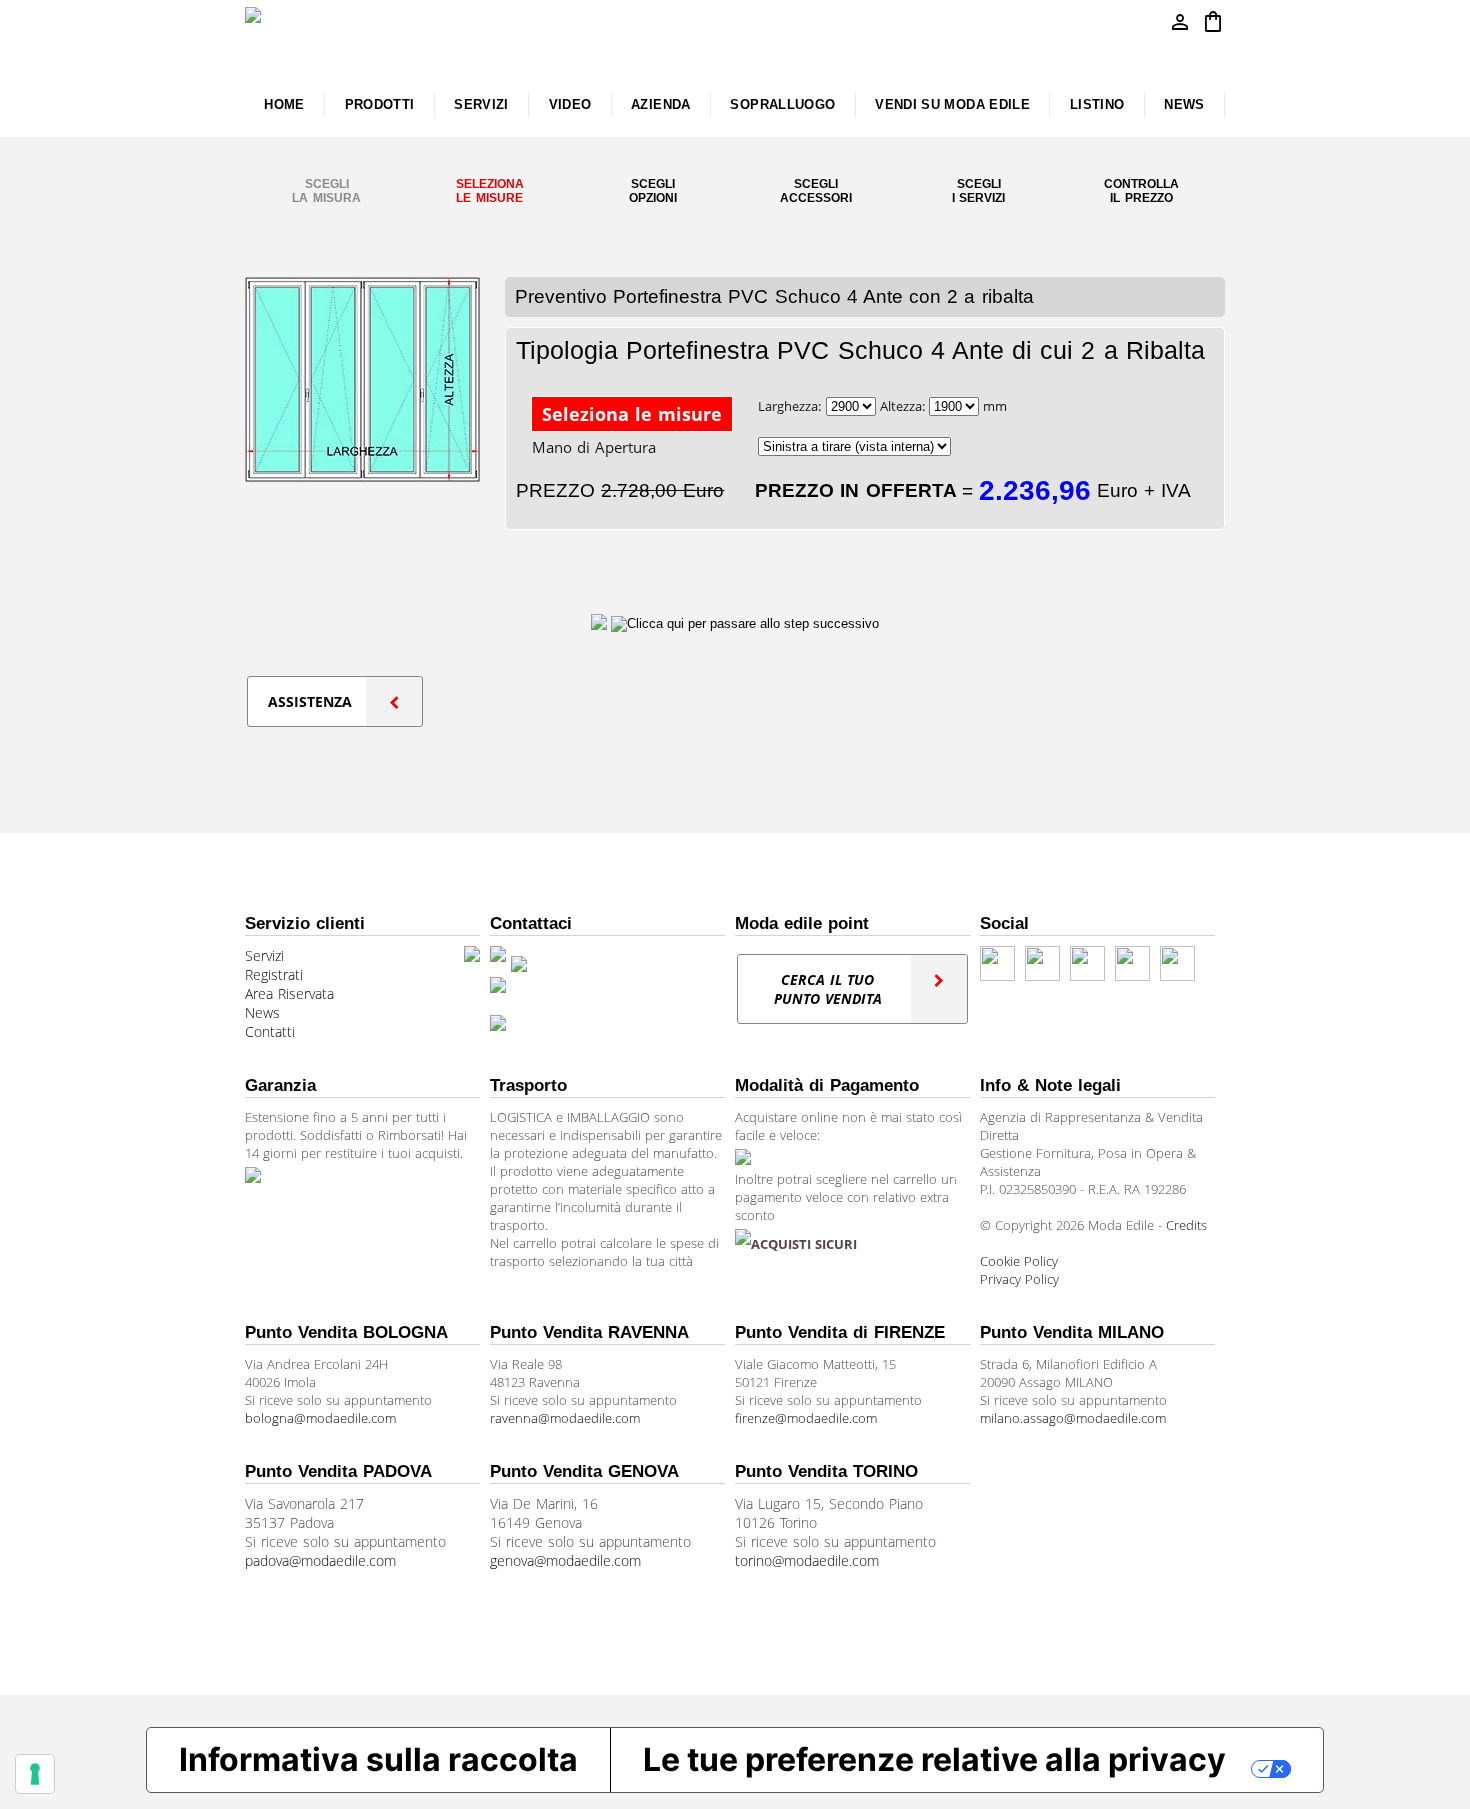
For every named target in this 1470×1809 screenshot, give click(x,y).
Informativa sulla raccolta (378, 1759)
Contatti (270, 1031)
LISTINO (1097, 104)
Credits (1186, 1225)
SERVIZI (481, 104)
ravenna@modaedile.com (565, 1418)
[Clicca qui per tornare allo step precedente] (601, 623)
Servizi (264, 955)
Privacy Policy (1019, 1279)
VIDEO (570, 104)
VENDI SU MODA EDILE (952, 104)
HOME (284, 104)
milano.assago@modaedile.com (1073, 1418)
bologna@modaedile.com (320, 1418)
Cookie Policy (1019, 1261)
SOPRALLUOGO (782, 104)
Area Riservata (289, 993)
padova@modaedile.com (320, 1560)
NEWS (1184, 104)
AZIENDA (661, 104)
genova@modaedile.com (565, 1560)
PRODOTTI (380, 104)
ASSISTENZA (310, 701)
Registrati (274, 974)
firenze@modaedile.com (806, 1418)
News (262, 1012)
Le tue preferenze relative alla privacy (934, 1759)
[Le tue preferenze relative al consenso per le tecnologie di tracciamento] (35, 1774)
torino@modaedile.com (807, 1560)
